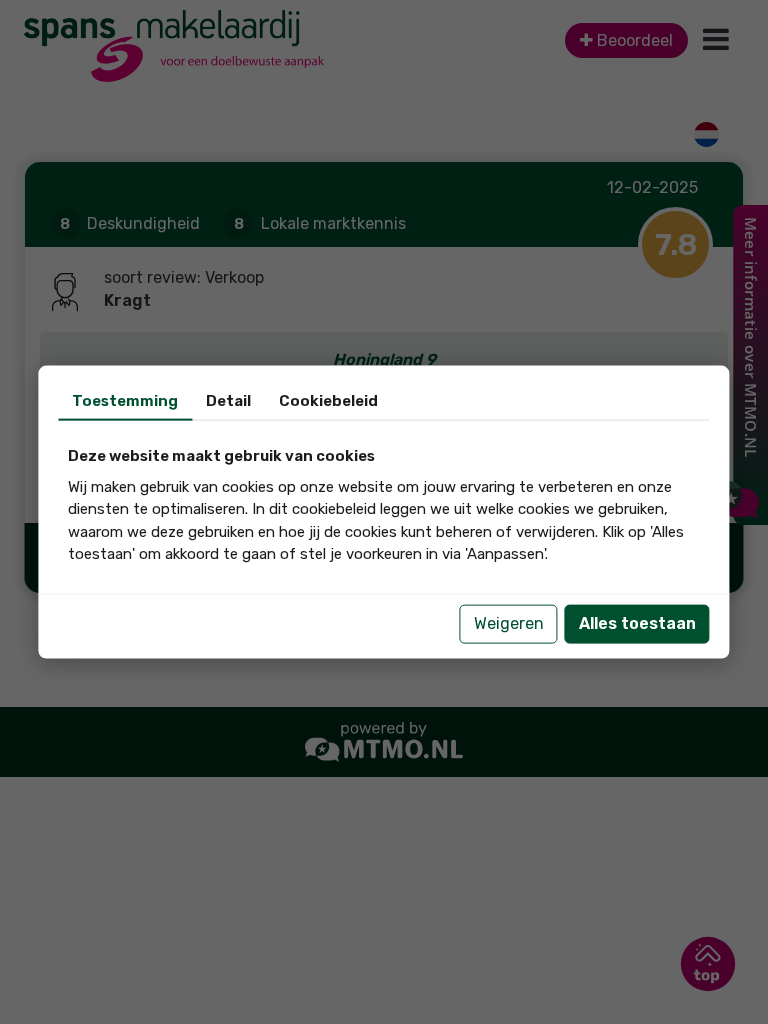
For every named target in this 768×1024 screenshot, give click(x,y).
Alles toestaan (637, 623)
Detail (228, 401)
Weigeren (509, 623)
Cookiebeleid (328, 401)
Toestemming (125, 401)
